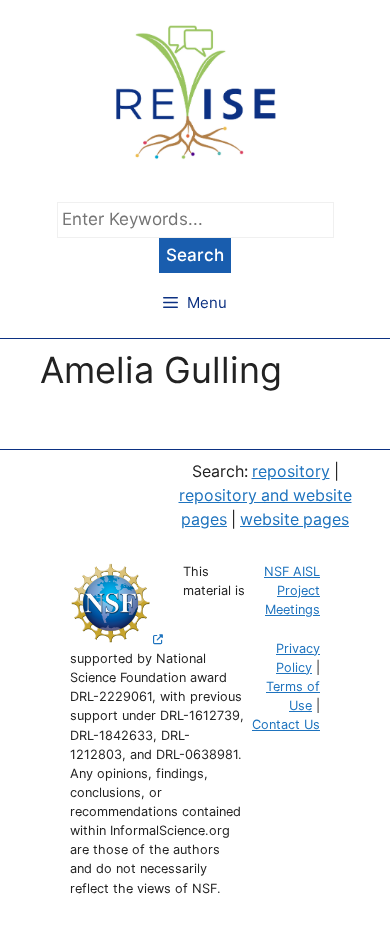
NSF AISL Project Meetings (292, 590)
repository (291, 471)
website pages (294, 519)
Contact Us (286, 724)
